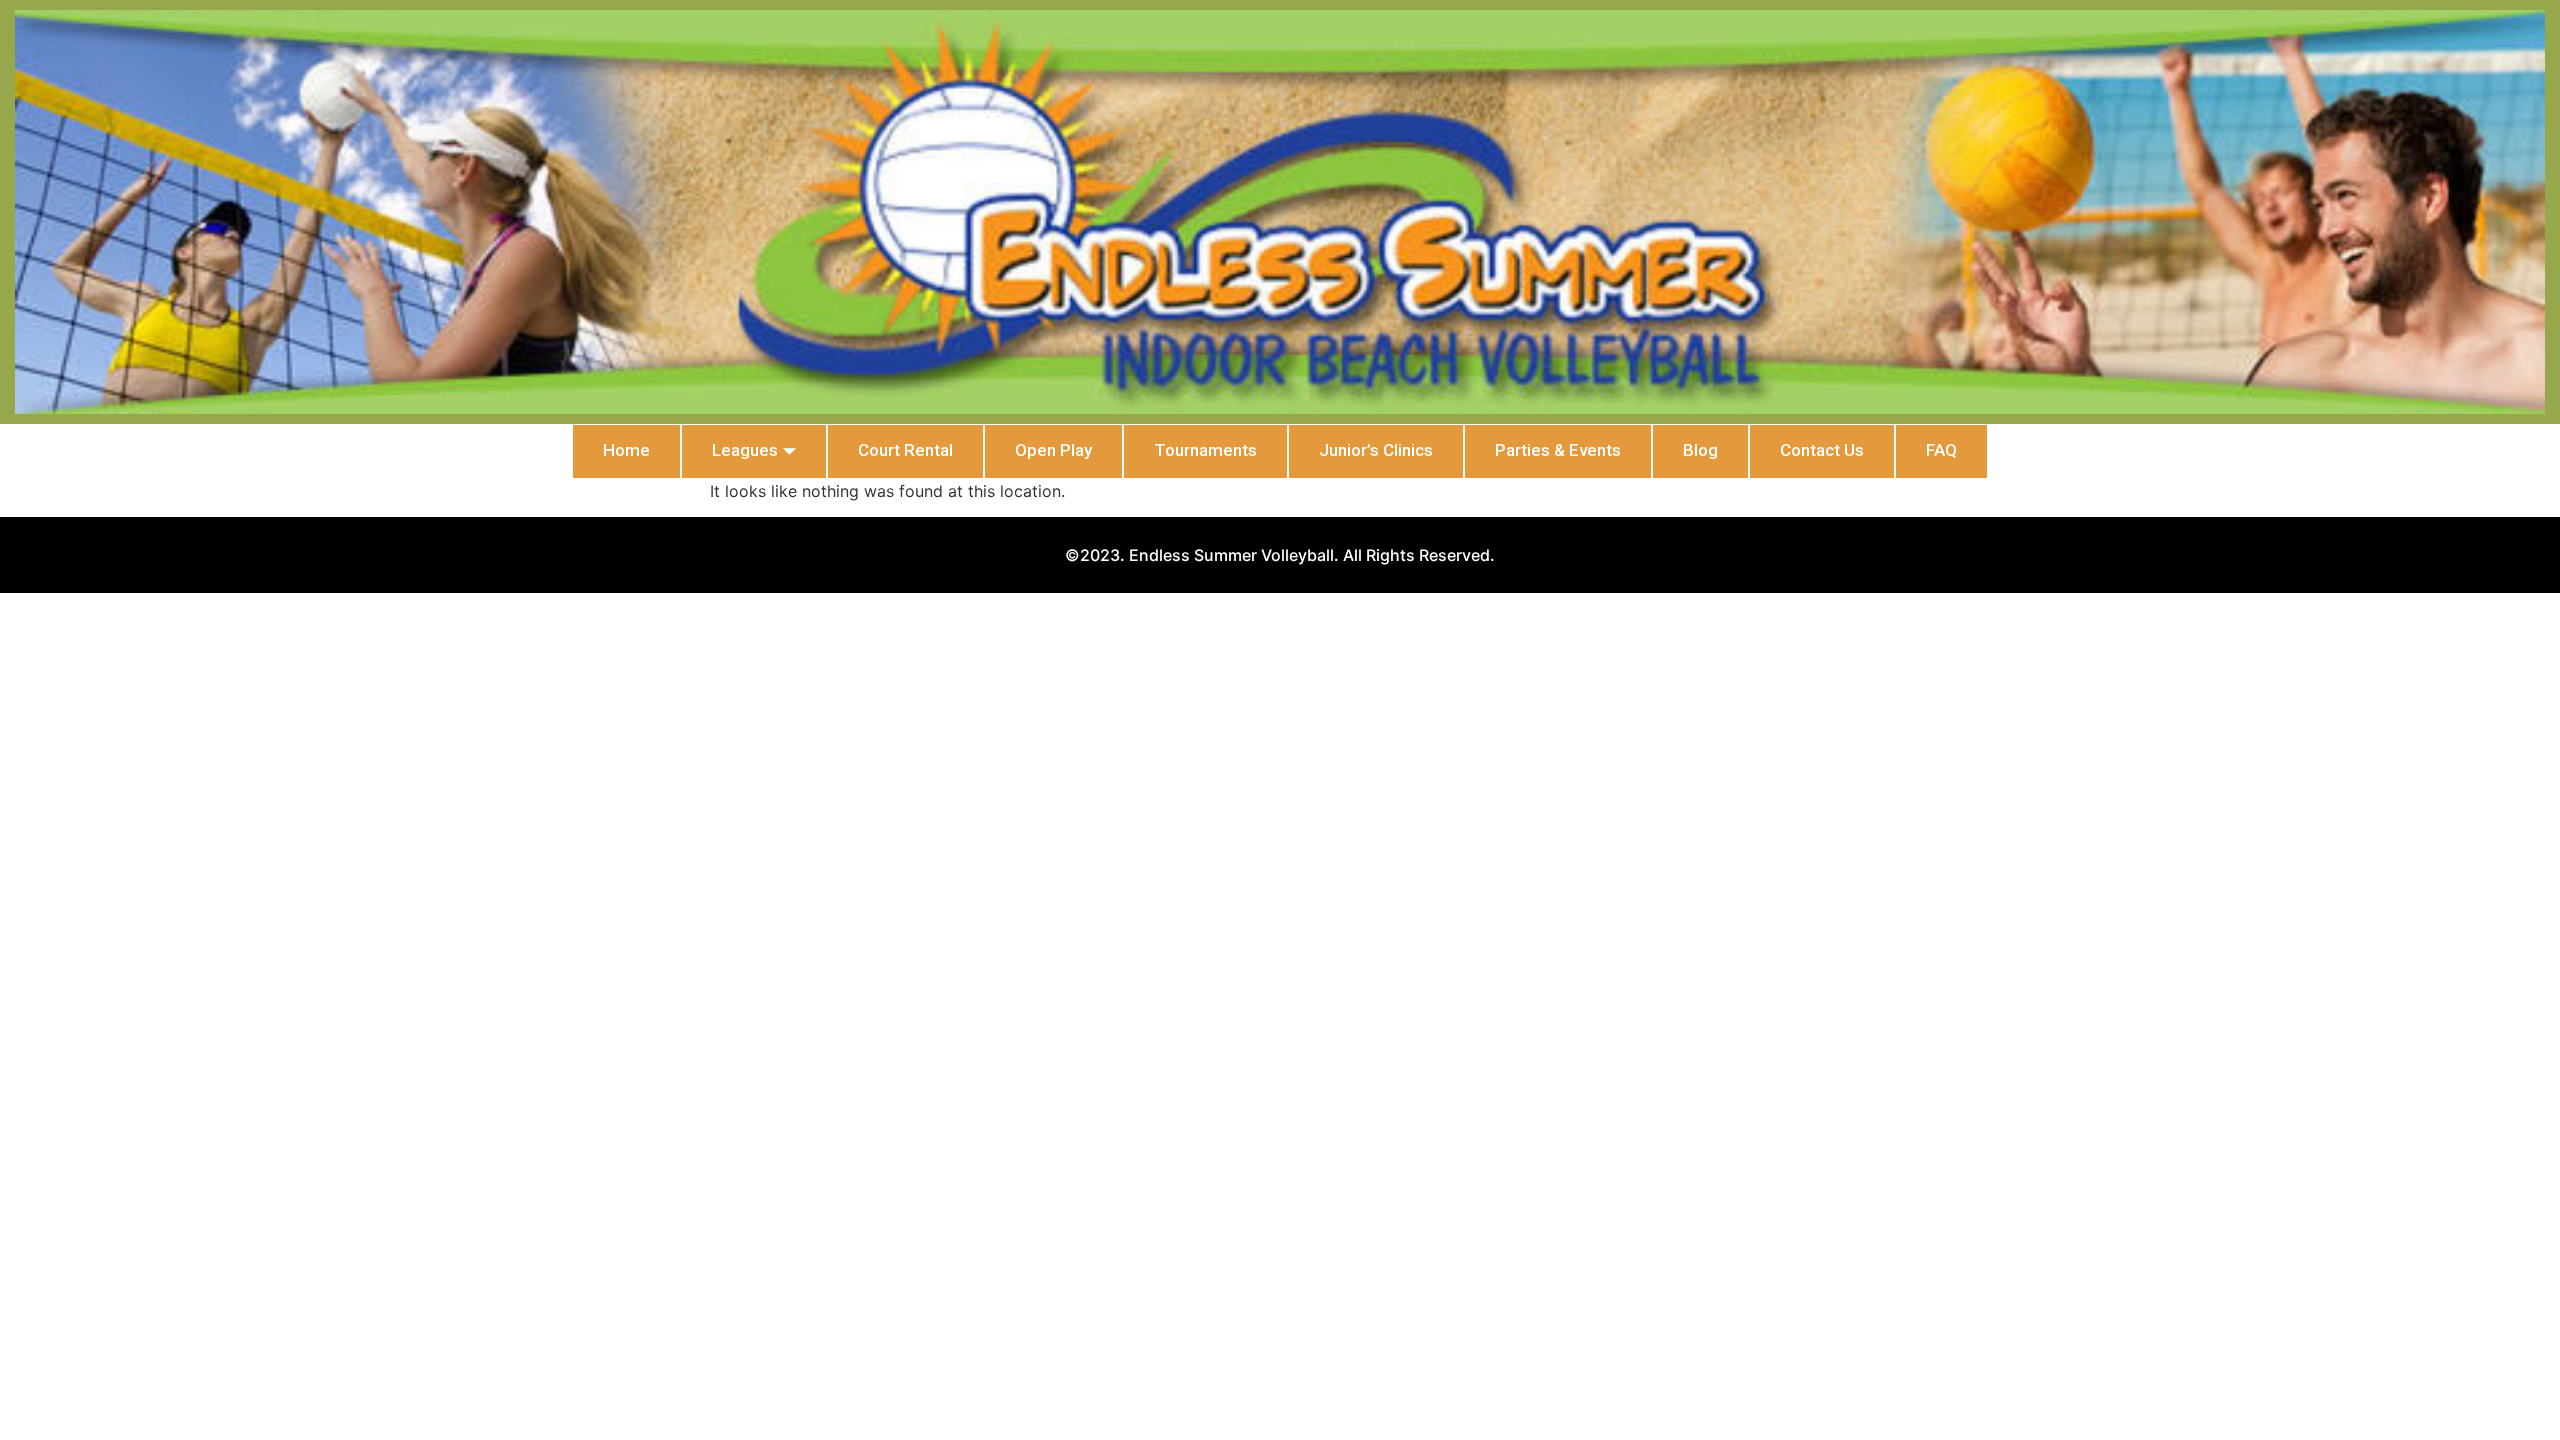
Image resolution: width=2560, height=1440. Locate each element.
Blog (1700, 450)
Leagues (745, 450)
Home (626, 450)
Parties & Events (1558, 450)
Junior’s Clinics (1376, 450)
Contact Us (1822, 450)
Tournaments (1205, 450)
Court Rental (905, 450)
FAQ (1941, 450)
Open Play (1053, 450)
